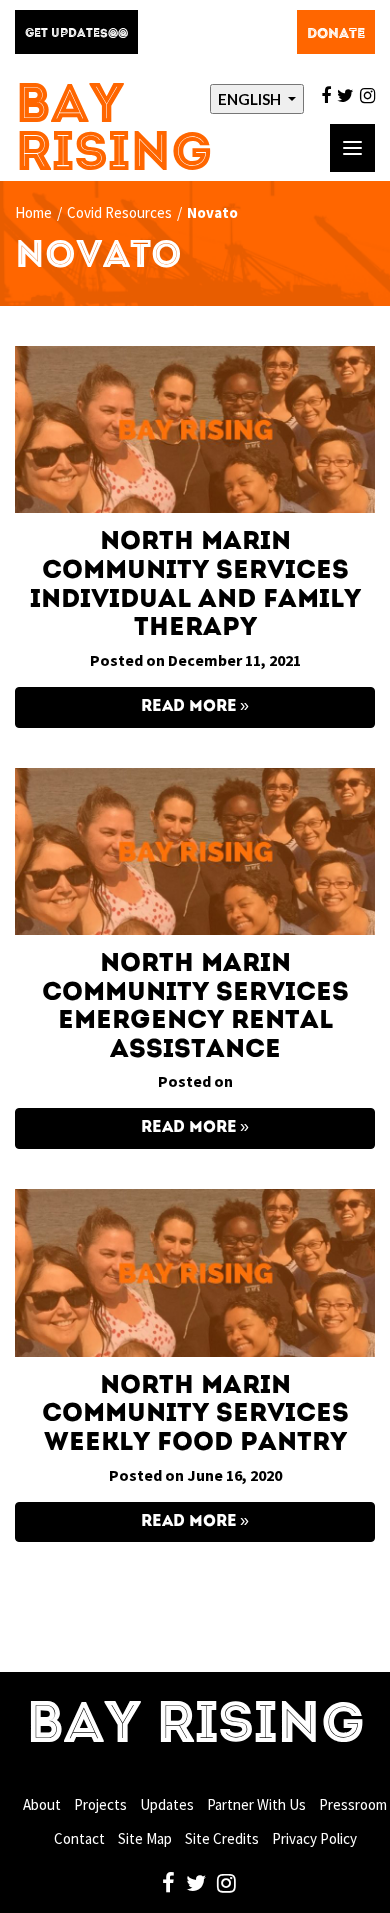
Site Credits (222, 1838)
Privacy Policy (314, 1838)
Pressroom (353, 1804)
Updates (167, 1804)
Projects (100, 1804)
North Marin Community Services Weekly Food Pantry (195, 1414)
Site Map (145, 1838)
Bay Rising (114, 131)
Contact (79, 1838)
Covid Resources (119, 212)
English (251, 99)
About (42, 1804)
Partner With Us (256, 1804)
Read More (189, 707)
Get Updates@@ (76, 34)
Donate (336, 34)
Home (33, 212)
